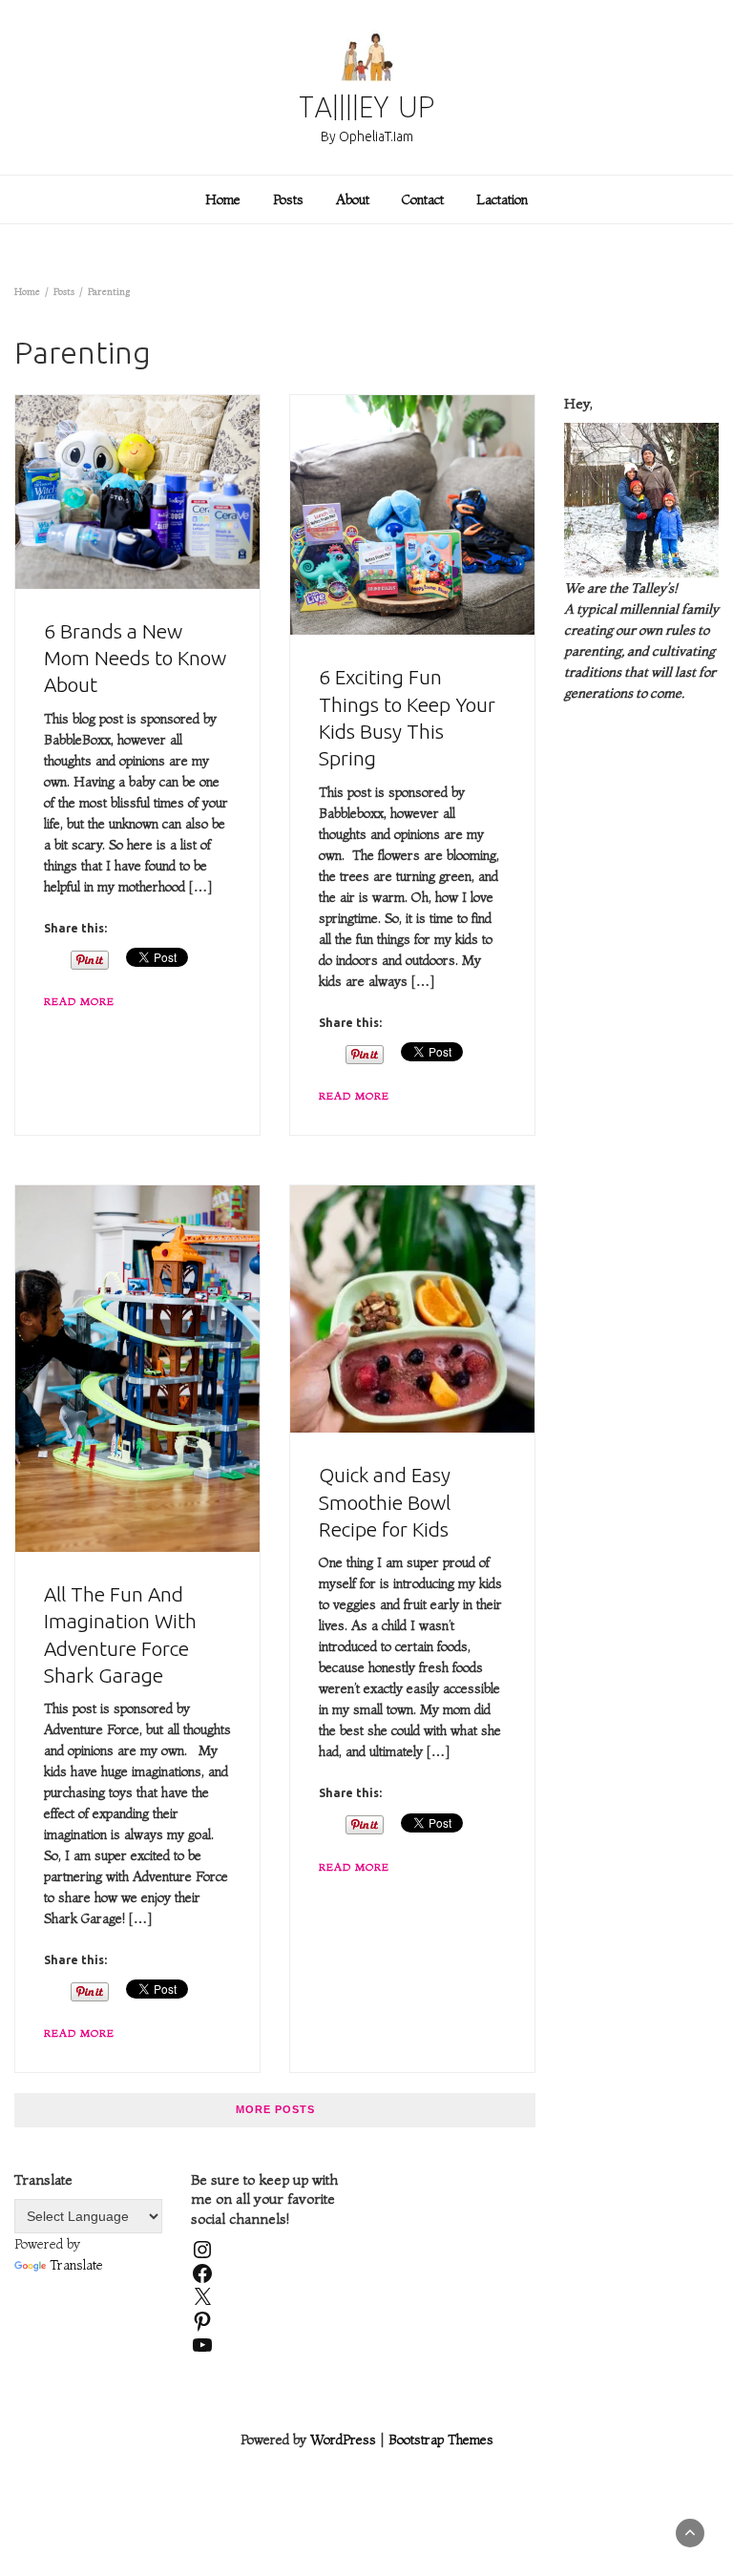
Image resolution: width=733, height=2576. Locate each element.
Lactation (502, 199)
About (353, 199)
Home (223, 199)
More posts (275, 2109)
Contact (423, 199)
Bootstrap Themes (441, 2440)
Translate (76, 2265)
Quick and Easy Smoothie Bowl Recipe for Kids (385, 1502)
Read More (79, 1001)
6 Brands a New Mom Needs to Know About (135, 658)
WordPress (343, 2440)
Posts (288, 199)
